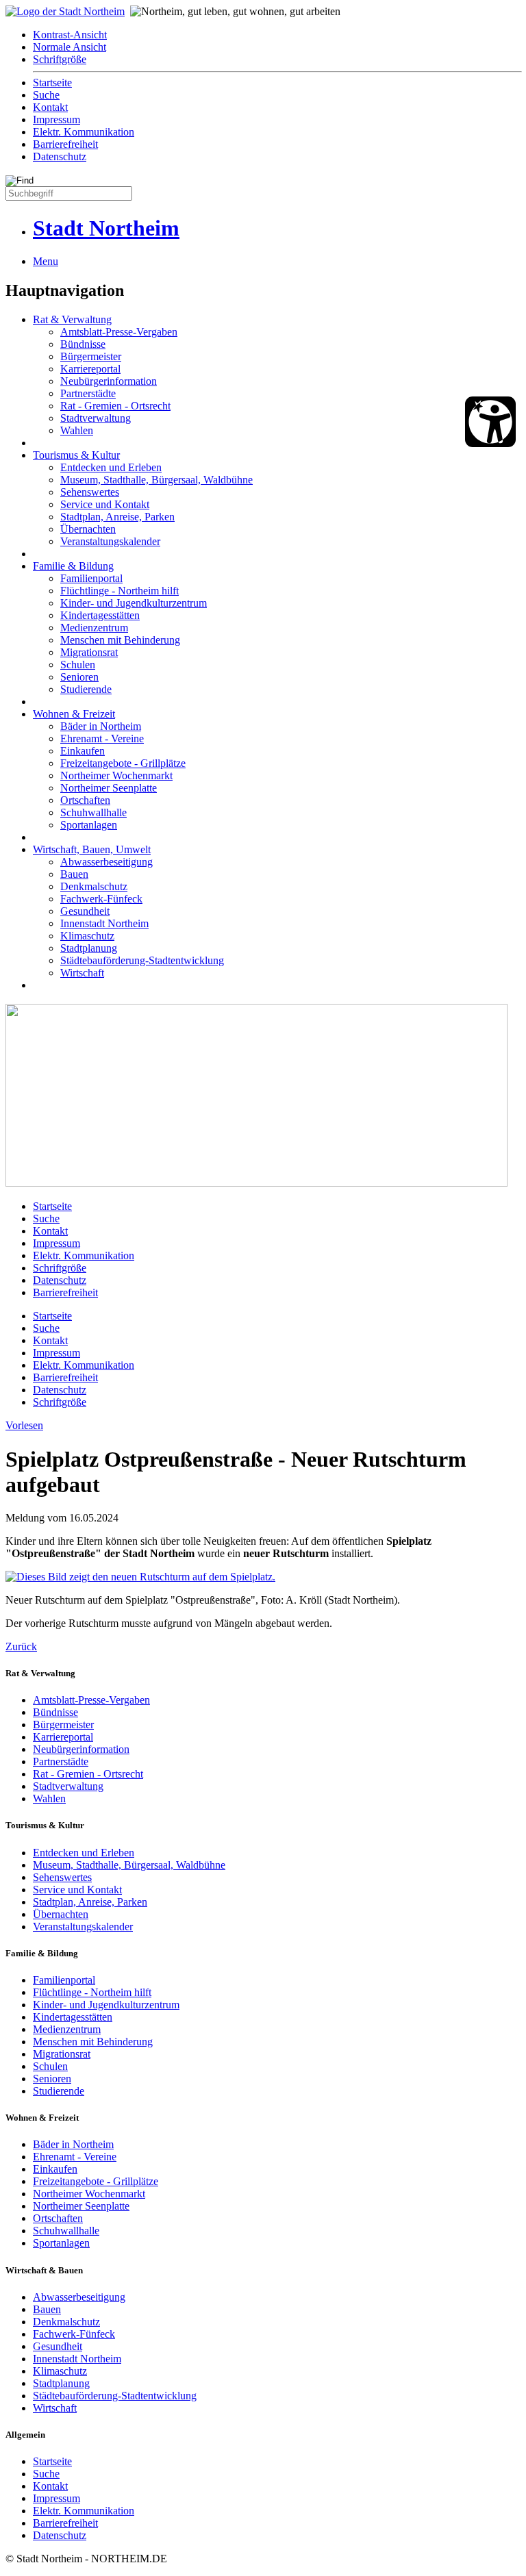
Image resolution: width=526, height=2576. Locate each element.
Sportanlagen (89, 825)
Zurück (21, 1646)
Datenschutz (60, 156)
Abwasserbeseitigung (107, 862)
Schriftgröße (60, 59)
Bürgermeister (91, 356)
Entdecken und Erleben (111, 467)
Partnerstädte (88, 393)
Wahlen (77, 430)
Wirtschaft (82, 973)
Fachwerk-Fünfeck (101, 899)
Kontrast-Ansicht (70, 35)
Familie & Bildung (73, 566)
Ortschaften (85, 800)
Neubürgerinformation (109, 381)
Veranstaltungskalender (110, 541)
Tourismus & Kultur (76, 455)
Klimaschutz (87, 936)
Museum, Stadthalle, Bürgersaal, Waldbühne (156, 480)
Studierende (86, 689)
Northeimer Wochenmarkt (116, 775)
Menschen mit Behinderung (120, 640)
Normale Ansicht (70, 47)
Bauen (74, 874)
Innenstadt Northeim (104, 923)
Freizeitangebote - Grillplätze (123, 763)
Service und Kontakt (105, 504)
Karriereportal (90, 369)
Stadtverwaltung (96, 418)
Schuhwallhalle (93, 812)
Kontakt (50, 107)
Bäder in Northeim (101, 726)
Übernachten (88, 529)
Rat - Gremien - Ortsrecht (115, 406)
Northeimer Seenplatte (109, 788)
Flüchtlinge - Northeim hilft (120, 591)
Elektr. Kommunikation (84, 132)
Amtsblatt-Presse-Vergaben (119, 332)
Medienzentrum (94, 628)
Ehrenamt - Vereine (102, 738)
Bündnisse (83, 344)
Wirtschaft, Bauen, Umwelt (92, 849)
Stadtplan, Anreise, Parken (117, 517)
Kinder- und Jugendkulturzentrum (134, 603)
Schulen (78, 665)
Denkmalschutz (94, 886)
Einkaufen (83, 751)
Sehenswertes (90, 492)
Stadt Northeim (106, 228)
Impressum (57, 119)
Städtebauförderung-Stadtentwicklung (142, 960)
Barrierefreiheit (65, 144)
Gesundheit (85, 911)
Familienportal (91, 578)
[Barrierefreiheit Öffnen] (490, 422)
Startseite (52, 83)
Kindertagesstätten (100, 615)
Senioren (79, 677)
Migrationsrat (89, 652)
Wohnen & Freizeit (74, 714)
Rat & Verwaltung (72, 319)
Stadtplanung (89, 948)
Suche (46, 95)
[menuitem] (277, 35)
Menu (46, 261)
